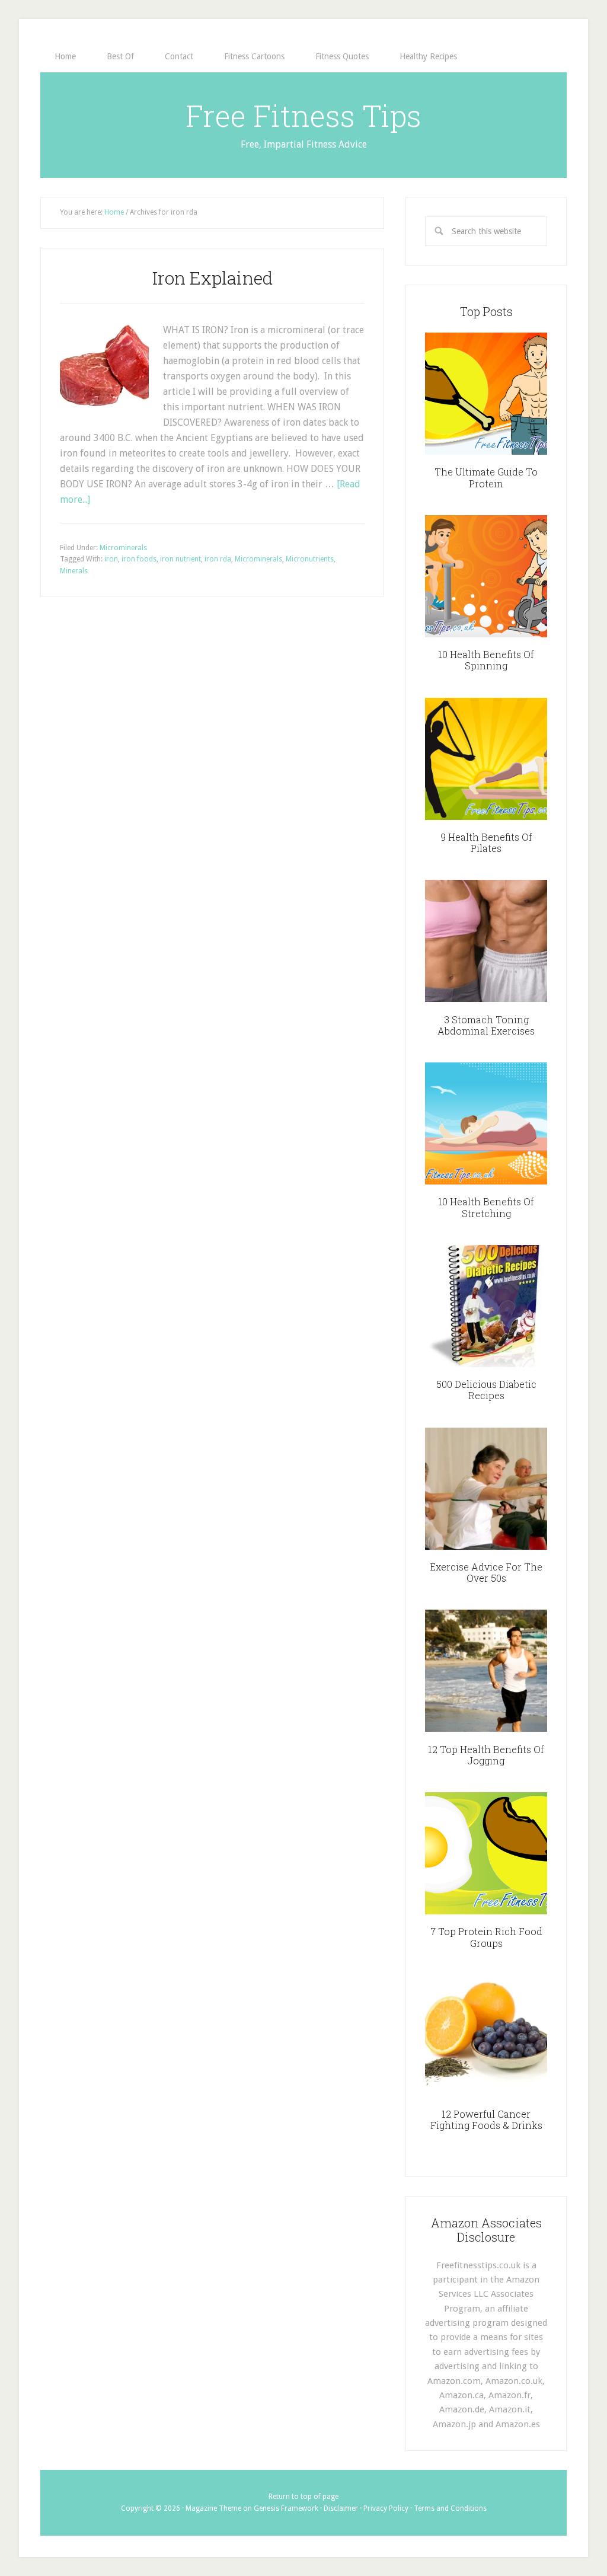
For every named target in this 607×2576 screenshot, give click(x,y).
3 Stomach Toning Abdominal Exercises (486, 1025)
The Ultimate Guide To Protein (486, 477)
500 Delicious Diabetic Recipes (486, 1390)
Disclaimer (341, 2508)
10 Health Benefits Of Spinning (486, 660)
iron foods (139, 559)
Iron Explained (213, 278)
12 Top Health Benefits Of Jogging (486, 1755)
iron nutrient (180, 559)
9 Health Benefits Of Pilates (486, 842)
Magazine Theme (213, 2508)
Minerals (74, 571)
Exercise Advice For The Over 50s (486, 1572)
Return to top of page (303, 2497)
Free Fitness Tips (303, 116)
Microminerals (123, 548)
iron (111, 559)
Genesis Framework (286, 2508)
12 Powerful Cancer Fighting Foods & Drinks (486, 2119)
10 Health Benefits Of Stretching (486, 1207)
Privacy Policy (386, 2508)
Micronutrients (310, 559)
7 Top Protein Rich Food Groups (486, 1937)
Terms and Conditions (450, 2508)
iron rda (218, 559)
